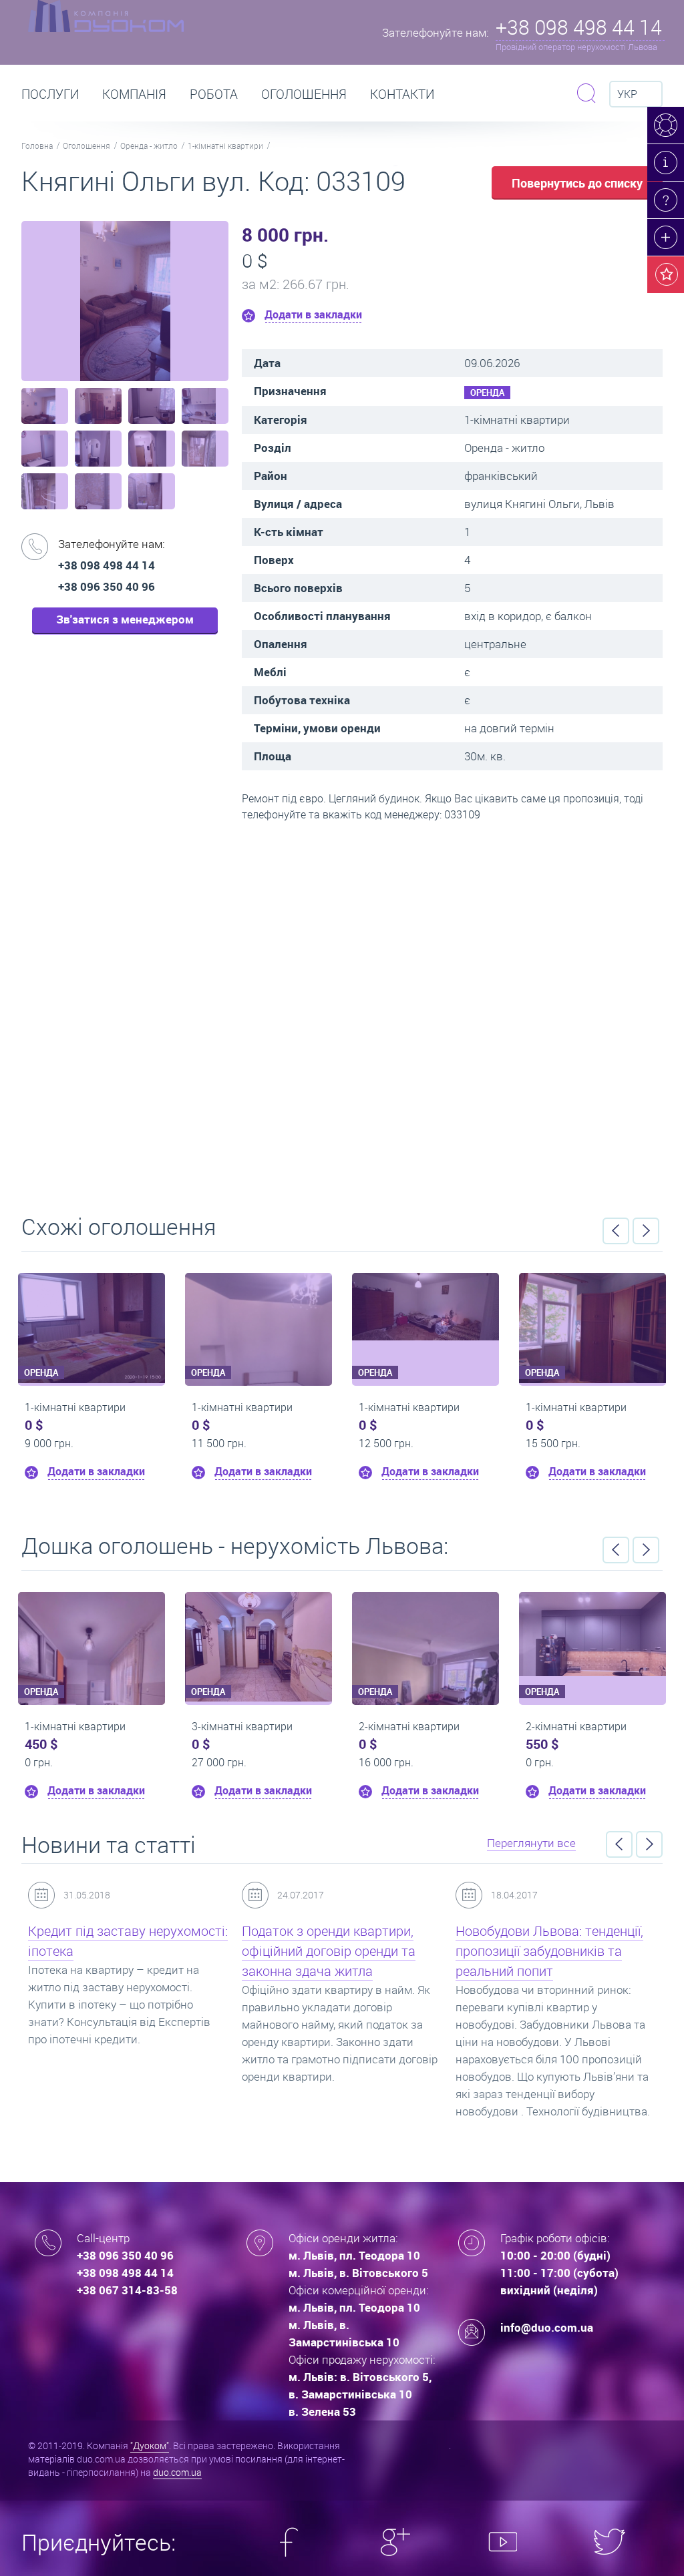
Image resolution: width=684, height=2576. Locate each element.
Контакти (402, 94)
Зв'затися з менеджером (125, 619)
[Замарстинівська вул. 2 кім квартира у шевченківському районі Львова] (592, 1634)
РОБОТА (214, 94)
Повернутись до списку (577, 183)
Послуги (50, 94)
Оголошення (304, 94)
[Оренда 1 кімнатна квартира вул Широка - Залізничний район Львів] (425, 1307)
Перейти (342, 1013)
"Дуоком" (150, 2445)
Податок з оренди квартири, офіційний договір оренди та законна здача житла (329, 1951)
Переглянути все (531, 1843)
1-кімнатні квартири (225, 146)
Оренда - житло (149, 146)
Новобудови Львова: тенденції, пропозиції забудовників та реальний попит (549, 1951)
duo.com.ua (177, 2472)
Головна (37, 146)
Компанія (134, 94)
